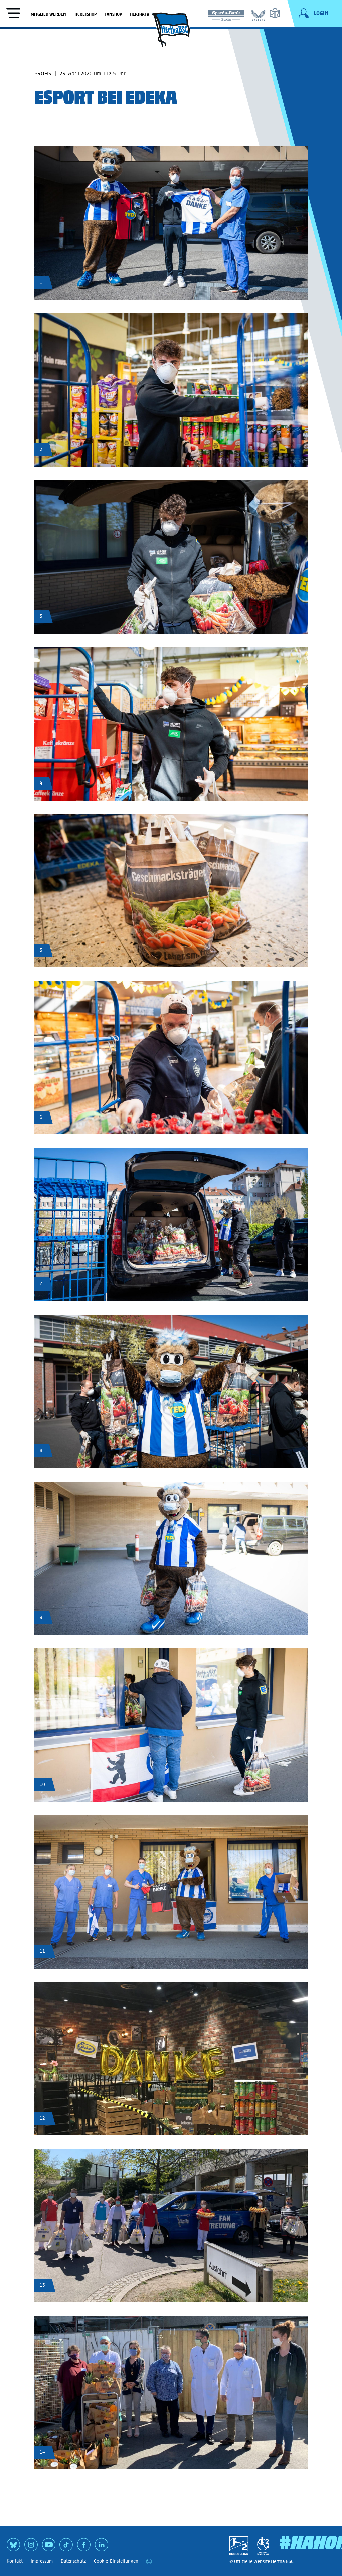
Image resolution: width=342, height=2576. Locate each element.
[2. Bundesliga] (239, 2546)
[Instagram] (31, 2547)
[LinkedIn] (102, 2547)
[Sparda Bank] (226, 14)
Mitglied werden (48, 14)
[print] (149, 2561)
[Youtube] (49, 2547)
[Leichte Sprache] (275, 13)
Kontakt (15, 2561)
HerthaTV (140, 14)
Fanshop (113, 14)
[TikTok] (66, 2547)
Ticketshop (85, 14)
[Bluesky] (13, 2547)
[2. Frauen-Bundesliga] (263, 2546)
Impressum (42, 2561)
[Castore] (258, 14)
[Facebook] (84, 2547)
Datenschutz (73, 2561)
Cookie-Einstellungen (116, 2561)
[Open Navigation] (13, 14)
